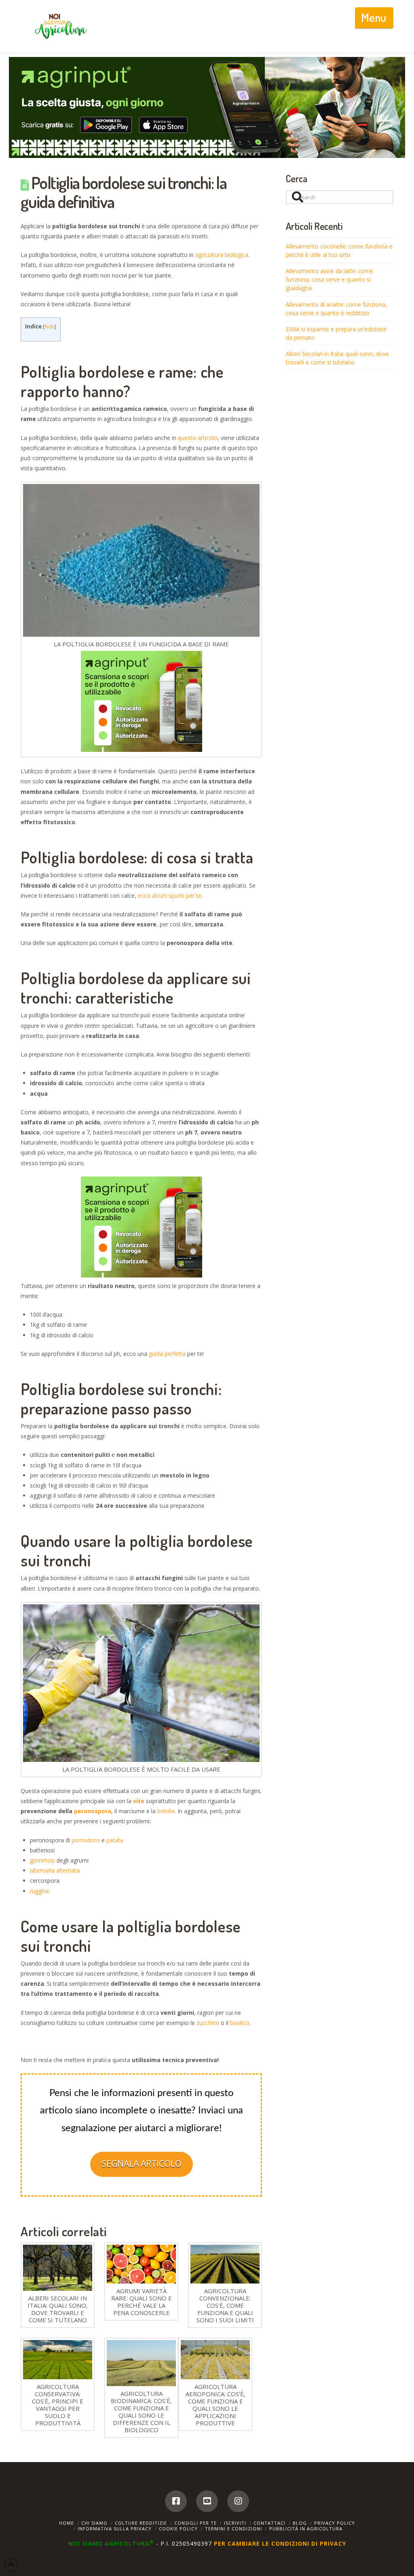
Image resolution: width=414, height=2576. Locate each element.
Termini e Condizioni (233, 2529)
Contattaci (269, 2523)
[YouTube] (207, 2501)
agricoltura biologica (222, 255)
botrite (166, 1811)
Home (67, 2523)
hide (50, 327)
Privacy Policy (335, 2523)
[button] (374, 18)
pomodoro (86, 1840)
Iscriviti (235, 2523)
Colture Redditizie (141, 2523)
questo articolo (198, 438)
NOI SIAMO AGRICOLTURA (111, 2543)
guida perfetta (167, 1354)
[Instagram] (238, 2501)
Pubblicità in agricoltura (306, 2529)
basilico (240, 2023)
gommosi (42, 1860)
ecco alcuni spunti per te (170, 895)
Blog (300, 2523)
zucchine (208, 2023)
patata (115, 1840)
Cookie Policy (178, 2529)
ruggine (40, 1891)
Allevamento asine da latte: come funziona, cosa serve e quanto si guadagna (330, 279)
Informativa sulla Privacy (115, 2529)
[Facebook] (176, 2501)
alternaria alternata (55, 1870)
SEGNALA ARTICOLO (142, 2164)
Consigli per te (195, 2523)
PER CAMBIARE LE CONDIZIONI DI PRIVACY (280, 2543)
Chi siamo (94, 2523)
